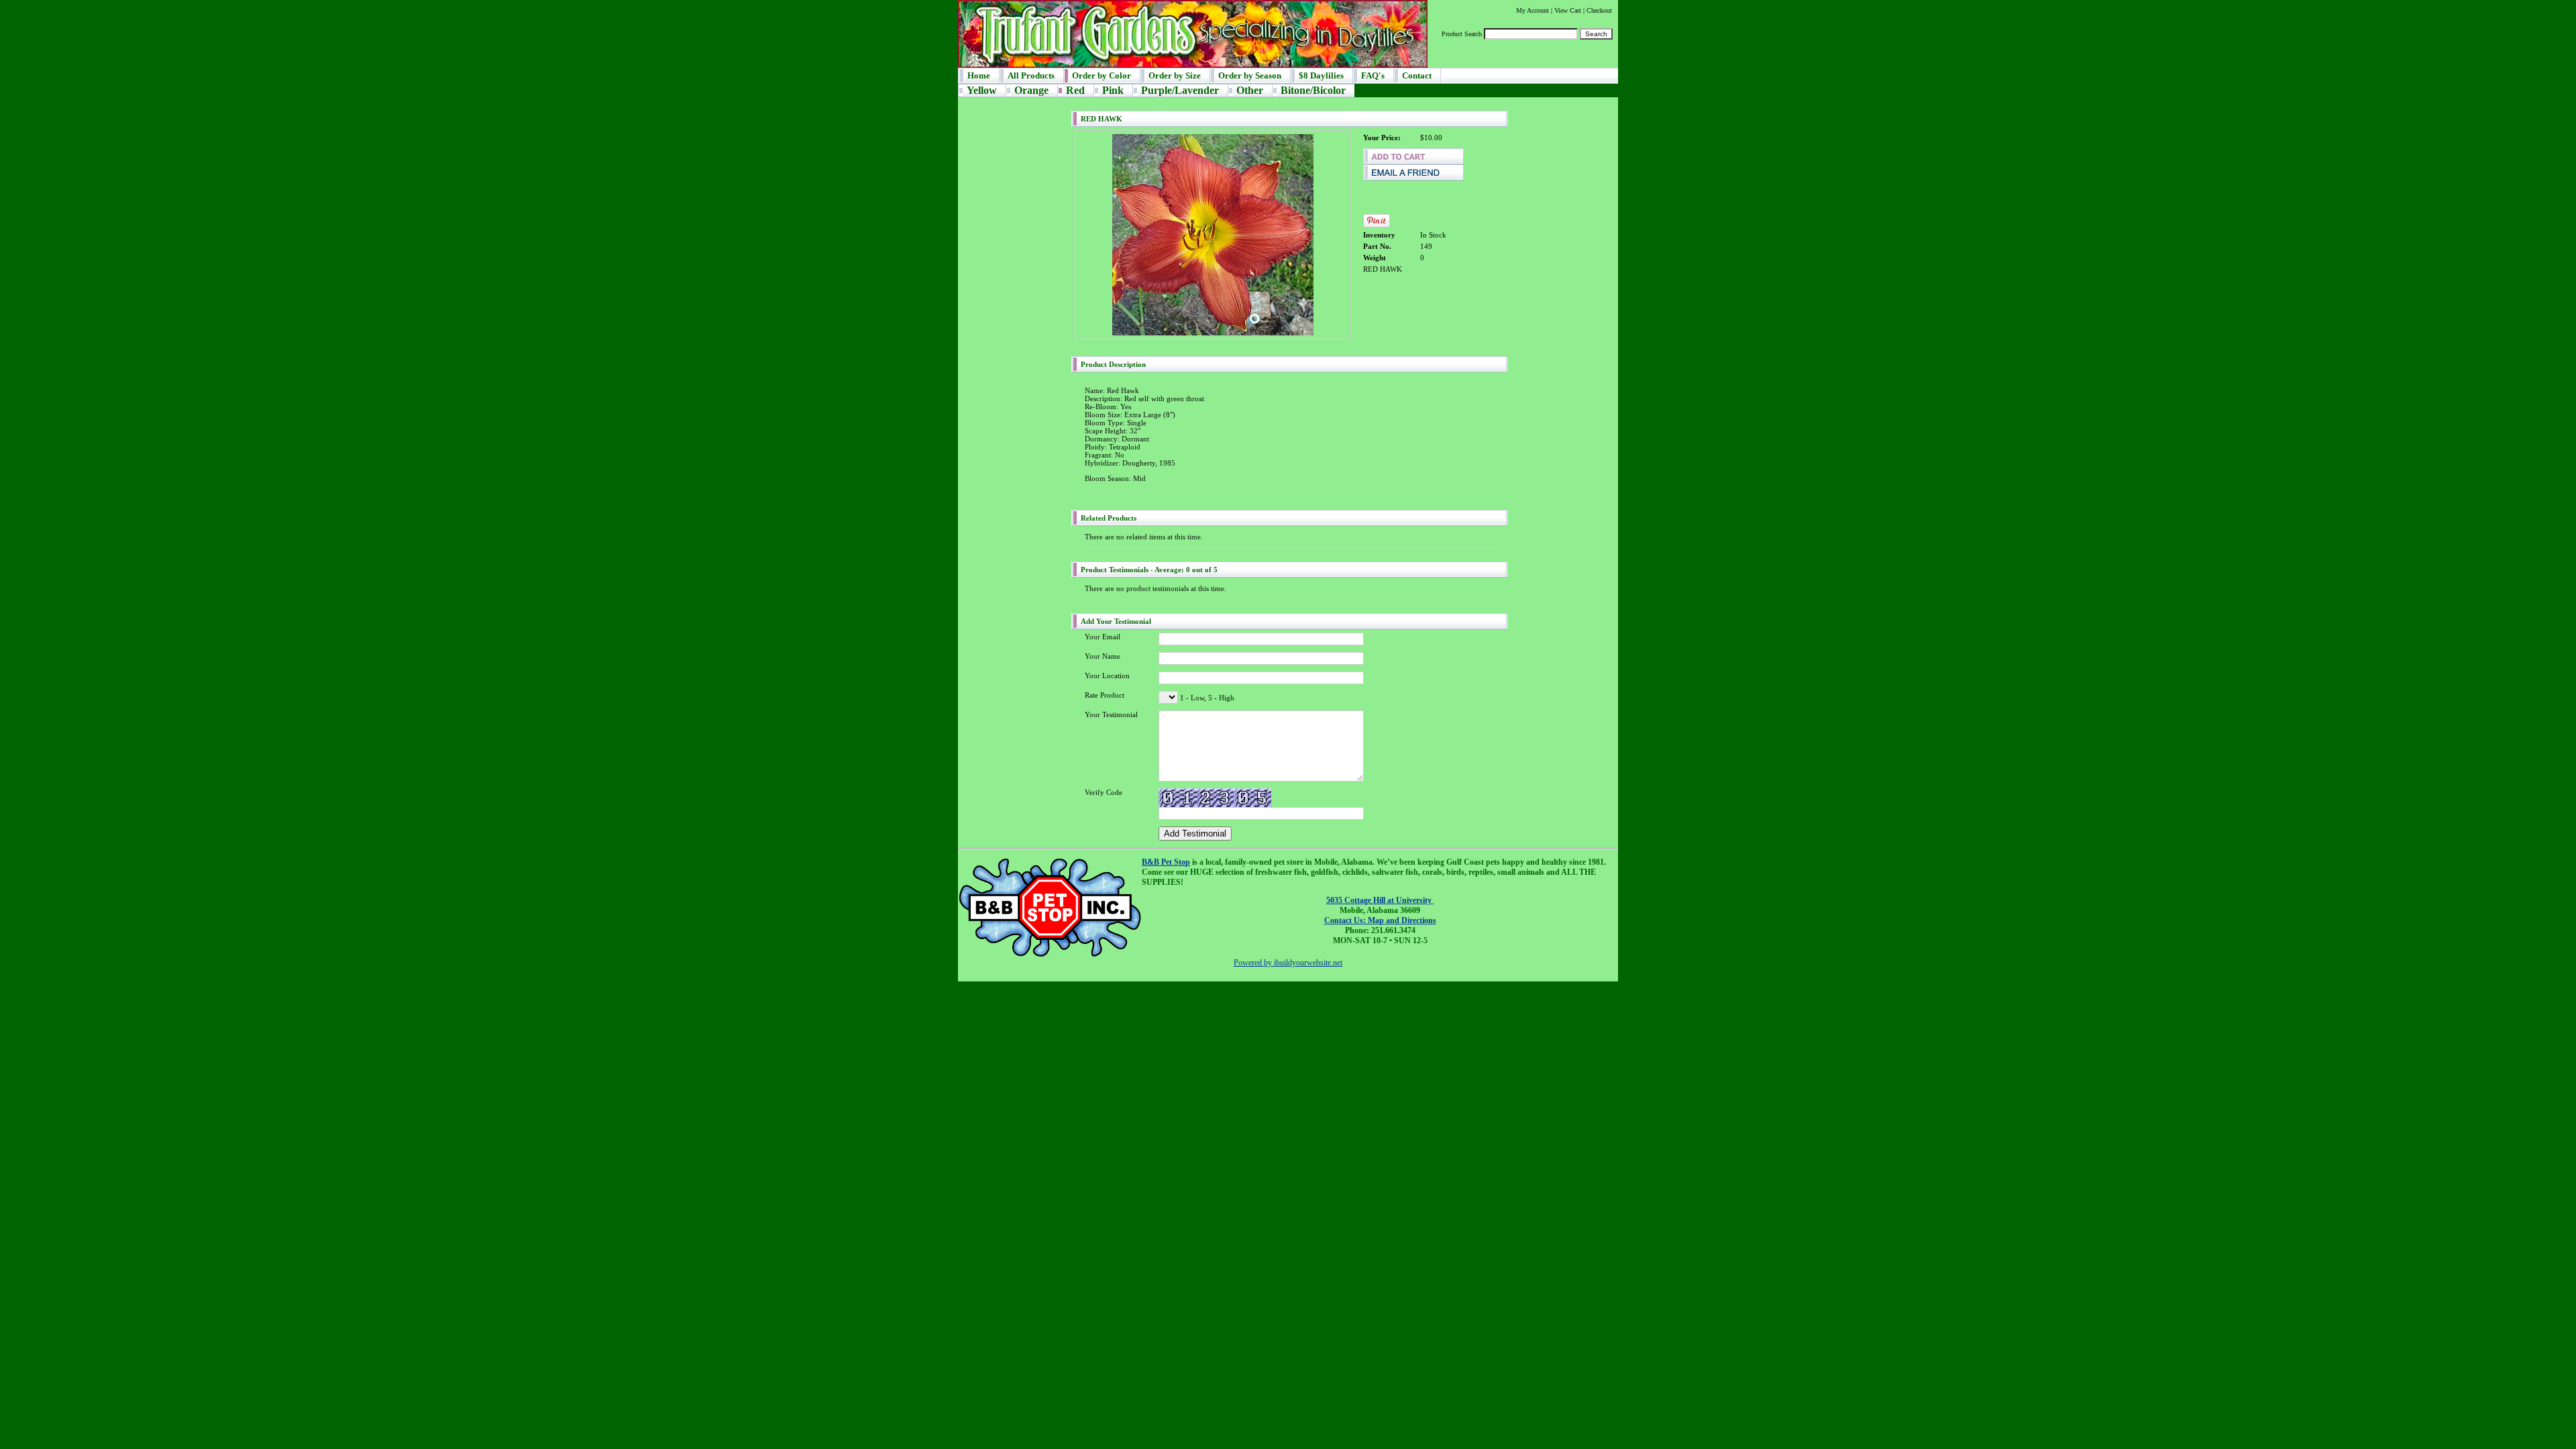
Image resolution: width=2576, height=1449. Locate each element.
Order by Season (1250, 75)
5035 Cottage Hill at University (1380, 900)
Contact (1417, 75)
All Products (1031, 75)
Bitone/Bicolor (1313, 90)
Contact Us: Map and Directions (1380, 920)
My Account (1533, 10)
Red (1075, 90)
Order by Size (1175, 75)
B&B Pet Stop (1166, 862)
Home (979, 75)
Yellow (982, 90)
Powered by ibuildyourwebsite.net (1288, 963)
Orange (1031, 90)
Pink (1113, 90)
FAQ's (1373, 75)
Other (1250, 90)
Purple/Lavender (1180, 90)
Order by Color (1102, 75)
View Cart (1568, 10)
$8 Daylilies (1321, 75)
